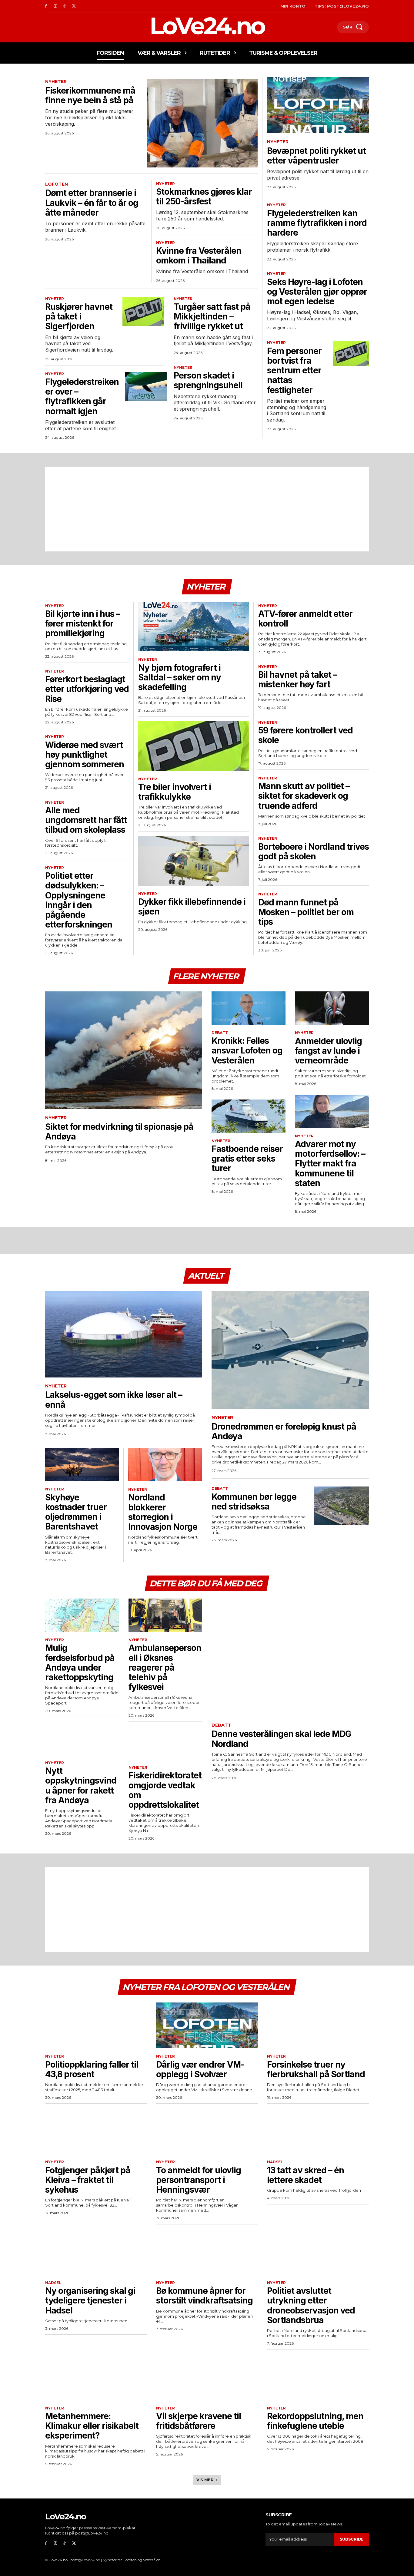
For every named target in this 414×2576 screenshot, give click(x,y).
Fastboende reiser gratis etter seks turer (247, 1159)
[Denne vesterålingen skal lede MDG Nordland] (290, 1657)
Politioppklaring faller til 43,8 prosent (92, 2069)
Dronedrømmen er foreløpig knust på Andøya (284, 1431)
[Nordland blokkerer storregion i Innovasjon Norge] (165, 1465)
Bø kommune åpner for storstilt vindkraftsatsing (204, 2296)
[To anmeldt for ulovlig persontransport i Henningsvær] (207, 2131)
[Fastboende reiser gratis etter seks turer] (249, 1116)
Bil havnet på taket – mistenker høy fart (298, 680)
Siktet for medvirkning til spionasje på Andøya (119, 1132)
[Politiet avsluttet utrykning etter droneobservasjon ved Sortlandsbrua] (318, 2252)
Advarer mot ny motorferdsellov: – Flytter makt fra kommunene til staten (330, 1164)
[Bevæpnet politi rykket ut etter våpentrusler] (318, 105)
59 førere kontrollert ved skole (305, 735)
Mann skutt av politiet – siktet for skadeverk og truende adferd (304, 796)
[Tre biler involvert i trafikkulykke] (193, 746)
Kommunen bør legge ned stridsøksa (254, 1502)
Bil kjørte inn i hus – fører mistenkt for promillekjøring (83, 623)
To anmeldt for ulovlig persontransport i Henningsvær (199, 2180)
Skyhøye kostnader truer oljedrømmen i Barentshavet (76, 1512)
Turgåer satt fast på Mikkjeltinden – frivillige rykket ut (212, 316)
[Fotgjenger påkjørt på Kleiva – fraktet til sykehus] (96, 2131)
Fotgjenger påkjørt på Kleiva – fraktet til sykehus (88, 2180)
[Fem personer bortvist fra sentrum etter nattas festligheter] (351, 353)
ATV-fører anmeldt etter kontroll (305, 619)
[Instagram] (55, 6)
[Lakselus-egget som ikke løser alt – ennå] (124, 1334)
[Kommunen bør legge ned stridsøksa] (341, 1506)
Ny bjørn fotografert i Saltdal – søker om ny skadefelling (180, 677)
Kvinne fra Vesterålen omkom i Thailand (199, 256)
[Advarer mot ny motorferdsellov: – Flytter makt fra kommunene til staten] (332, 1111)
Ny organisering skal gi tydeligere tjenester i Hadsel (90, 2300)
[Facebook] (46, 6)
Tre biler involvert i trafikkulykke (175, 792)
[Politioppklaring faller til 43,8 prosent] (96, 2025)
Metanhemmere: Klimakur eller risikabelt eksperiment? (92, 2426)
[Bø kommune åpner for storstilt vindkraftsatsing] (207, 2252)
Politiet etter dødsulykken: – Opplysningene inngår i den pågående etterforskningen (79, 900)
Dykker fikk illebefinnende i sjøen (192, 907)
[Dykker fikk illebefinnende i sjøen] (193, 861)
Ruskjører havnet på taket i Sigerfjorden (79, 316)
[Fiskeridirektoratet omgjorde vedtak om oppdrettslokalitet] (165, 1743)
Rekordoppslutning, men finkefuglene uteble (315, 2421)
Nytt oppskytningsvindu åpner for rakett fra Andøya (81, 1786)
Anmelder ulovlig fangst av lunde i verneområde (328, 1051)
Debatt (220, 1033)
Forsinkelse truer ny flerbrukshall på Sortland (316, 2069)
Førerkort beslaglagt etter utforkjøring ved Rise (87, 689)
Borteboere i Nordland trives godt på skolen (314, 852)
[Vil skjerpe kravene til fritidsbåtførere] (207, 2377)
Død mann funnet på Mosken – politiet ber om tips (306, 912)
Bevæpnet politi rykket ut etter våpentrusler (316, 156)
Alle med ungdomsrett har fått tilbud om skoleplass (86, 820)
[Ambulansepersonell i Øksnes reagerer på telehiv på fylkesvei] (165, 1615)
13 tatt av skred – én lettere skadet (305, 2175)
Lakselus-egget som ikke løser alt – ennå (114, 1400)
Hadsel (275, 2162)
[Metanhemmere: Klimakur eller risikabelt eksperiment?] (96, 2377)
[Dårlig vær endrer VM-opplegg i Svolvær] (207, 2025)
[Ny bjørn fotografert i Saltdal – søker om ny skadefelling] (193, 627)
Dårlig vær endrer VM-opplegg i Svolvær (200, 2069)
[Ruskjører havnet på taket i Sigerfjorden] (143, 311)
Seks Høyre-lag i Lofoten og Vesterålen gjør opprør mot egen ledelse (317, 292)
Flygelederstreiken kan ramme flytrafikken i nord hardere (317, 223)
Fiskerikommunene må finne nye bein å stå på (90, 95)
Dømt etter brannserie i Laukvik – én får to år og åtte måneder (92, 203)
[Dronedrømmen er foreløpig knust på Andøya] (290, 1350)
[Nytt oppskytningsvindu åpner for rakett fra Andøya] (82, 1738)
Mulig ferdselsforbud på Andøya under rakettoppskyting (80, 1663)
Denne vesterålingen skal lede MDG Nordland (281, 1739)
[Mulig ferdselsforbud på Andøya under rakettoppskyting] (82, 1615)
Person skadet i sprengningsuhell (208, 380)
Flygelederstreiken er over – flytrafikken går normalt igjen (82, 397)
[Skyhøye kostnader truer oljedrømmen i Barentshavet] (82, 1465)
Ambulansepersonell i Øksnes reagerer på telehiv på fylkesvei (165, 1667)
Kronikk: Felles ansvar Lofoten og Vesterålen (247, 1050)
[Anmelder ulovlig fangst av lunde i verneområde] (332, 1008)
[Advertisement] (207, 509)
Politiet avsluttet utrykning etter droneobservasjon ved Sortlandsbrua (311, 2305)
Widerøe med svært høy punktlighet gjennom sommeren (85, 755)
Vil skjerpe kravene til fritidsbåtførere (199, 2421)
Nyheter (56, 82)
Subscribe (352, 2539)
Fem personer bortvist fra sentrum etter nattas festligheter (294, 370)
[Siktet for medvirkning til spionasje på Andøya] (124, 1050)
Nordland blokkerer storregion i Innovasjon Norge (163, 1512)
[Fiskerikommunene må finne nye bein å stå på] (202, 123)
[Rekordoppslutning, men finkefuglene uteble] (318, 2377)
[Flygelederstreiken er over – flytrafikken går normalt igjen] (146, 386)
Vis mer (205, 2480)
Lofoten (57, 184)
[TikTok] (65, 6)
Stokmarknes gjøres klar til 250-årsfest (204, 197)
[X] (74, 6)
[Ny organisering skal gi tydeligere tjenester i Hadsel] (96, 2252)
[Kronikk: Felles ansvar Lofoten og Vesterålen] (249, 1008)
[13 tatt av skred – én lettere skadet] (318, 2131)
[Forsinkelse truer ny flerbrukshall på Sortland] (318, 2025)
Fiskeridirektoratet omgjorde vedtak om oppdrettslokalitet (165, 1790)
